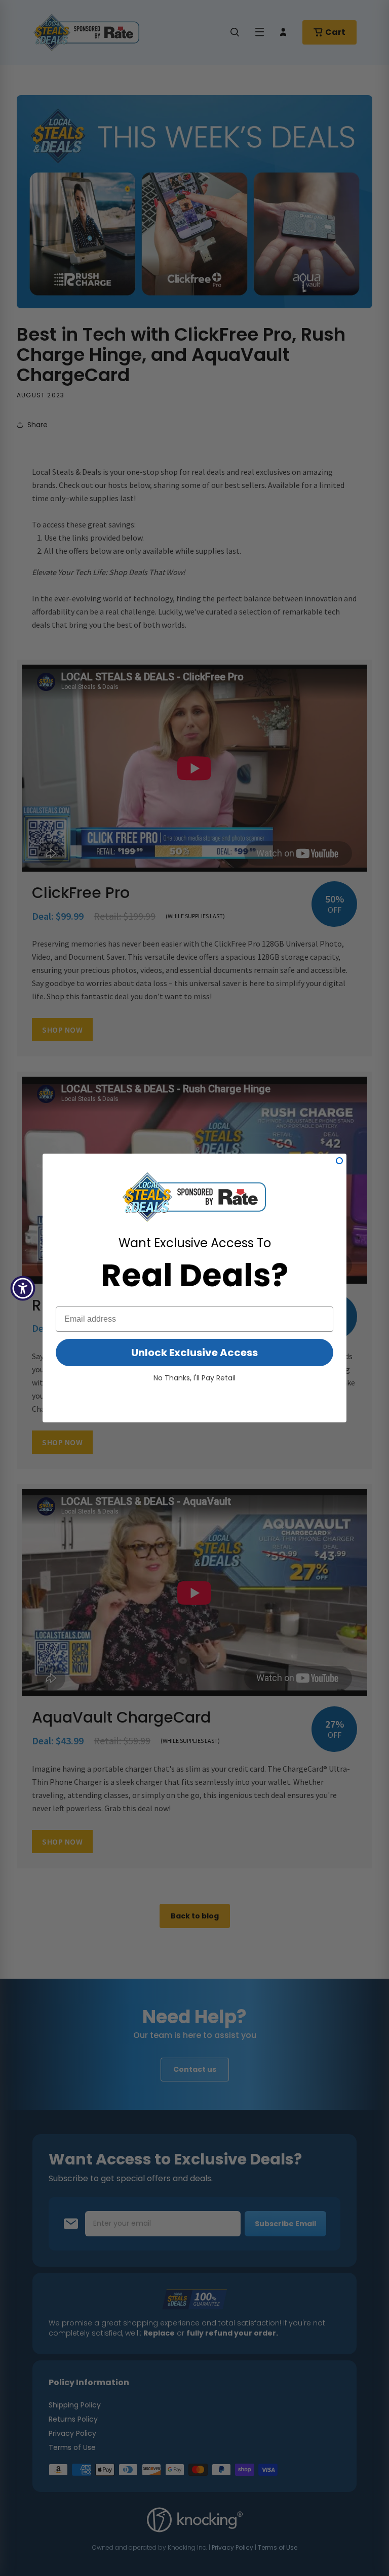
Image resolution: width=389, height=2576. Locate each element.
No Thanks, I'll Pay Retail (194, 1378)
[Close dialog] (339, 1161)
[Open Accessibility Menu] (23, 1288)
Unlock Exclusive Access (194, 1353)
